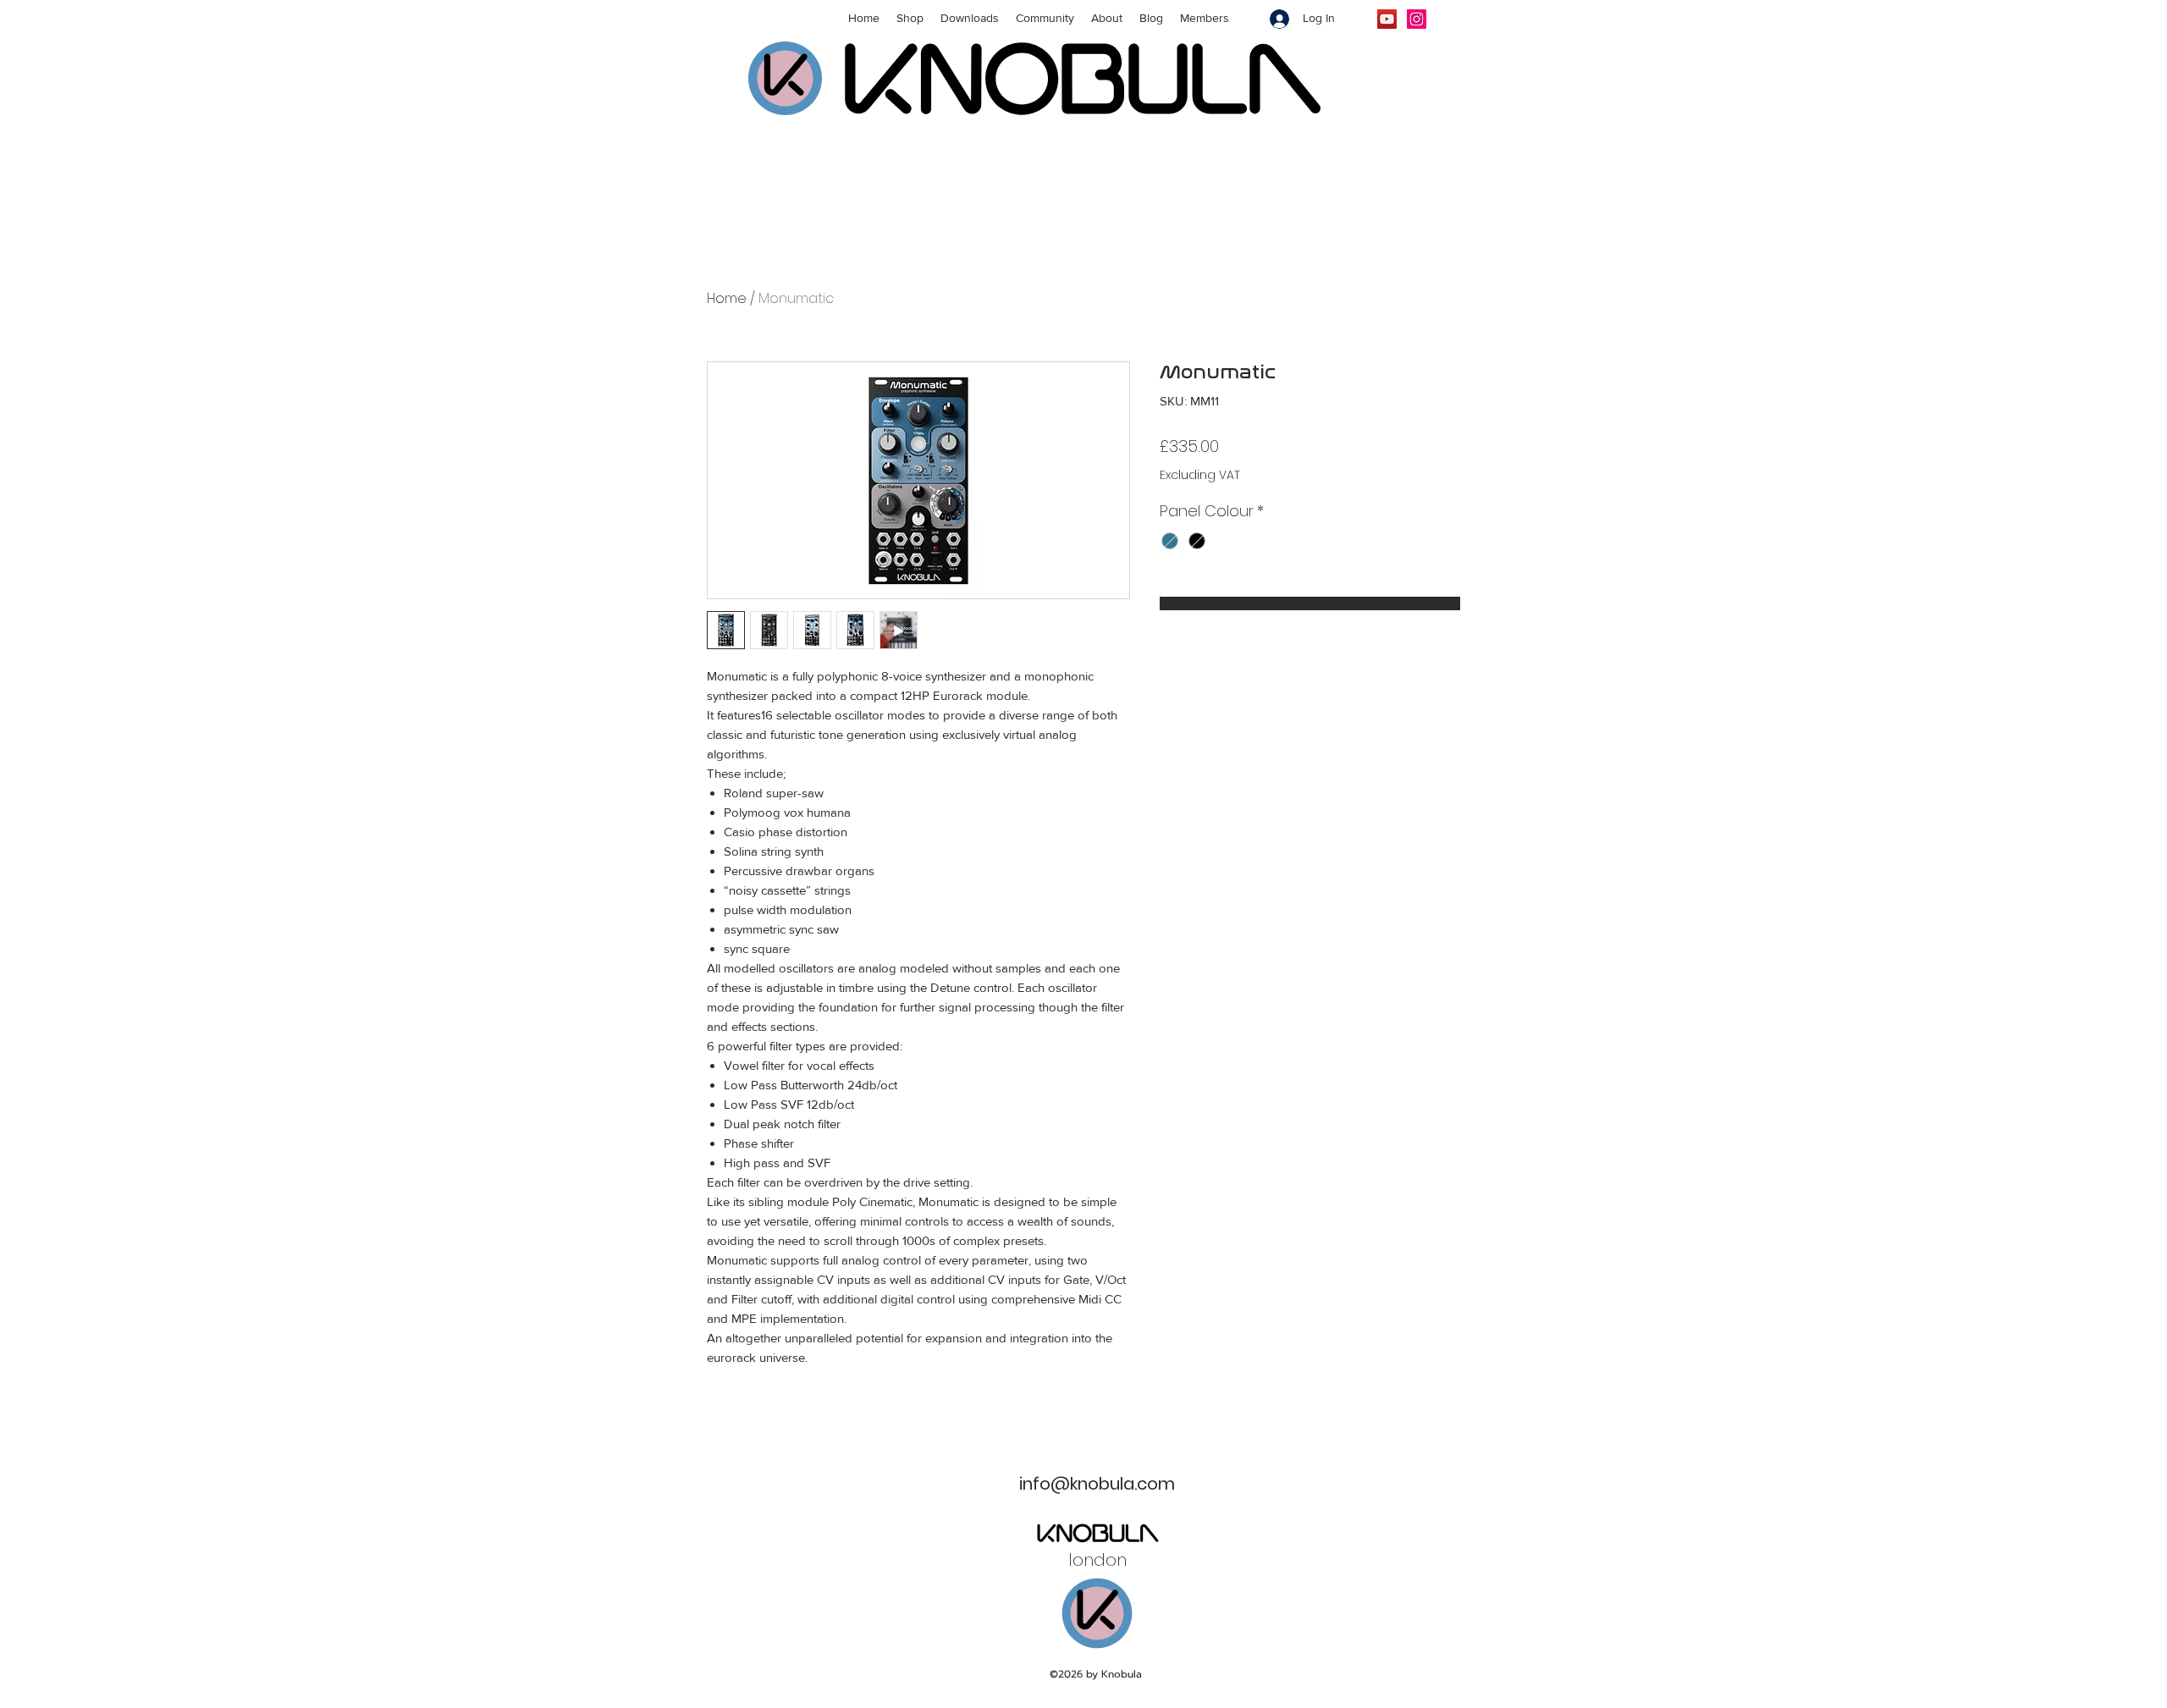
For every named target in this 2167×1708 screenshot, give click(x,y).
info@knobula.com (1097, 1484)
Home (727, 298)
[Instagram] (1417, 19)
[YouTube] (1387, 19)
